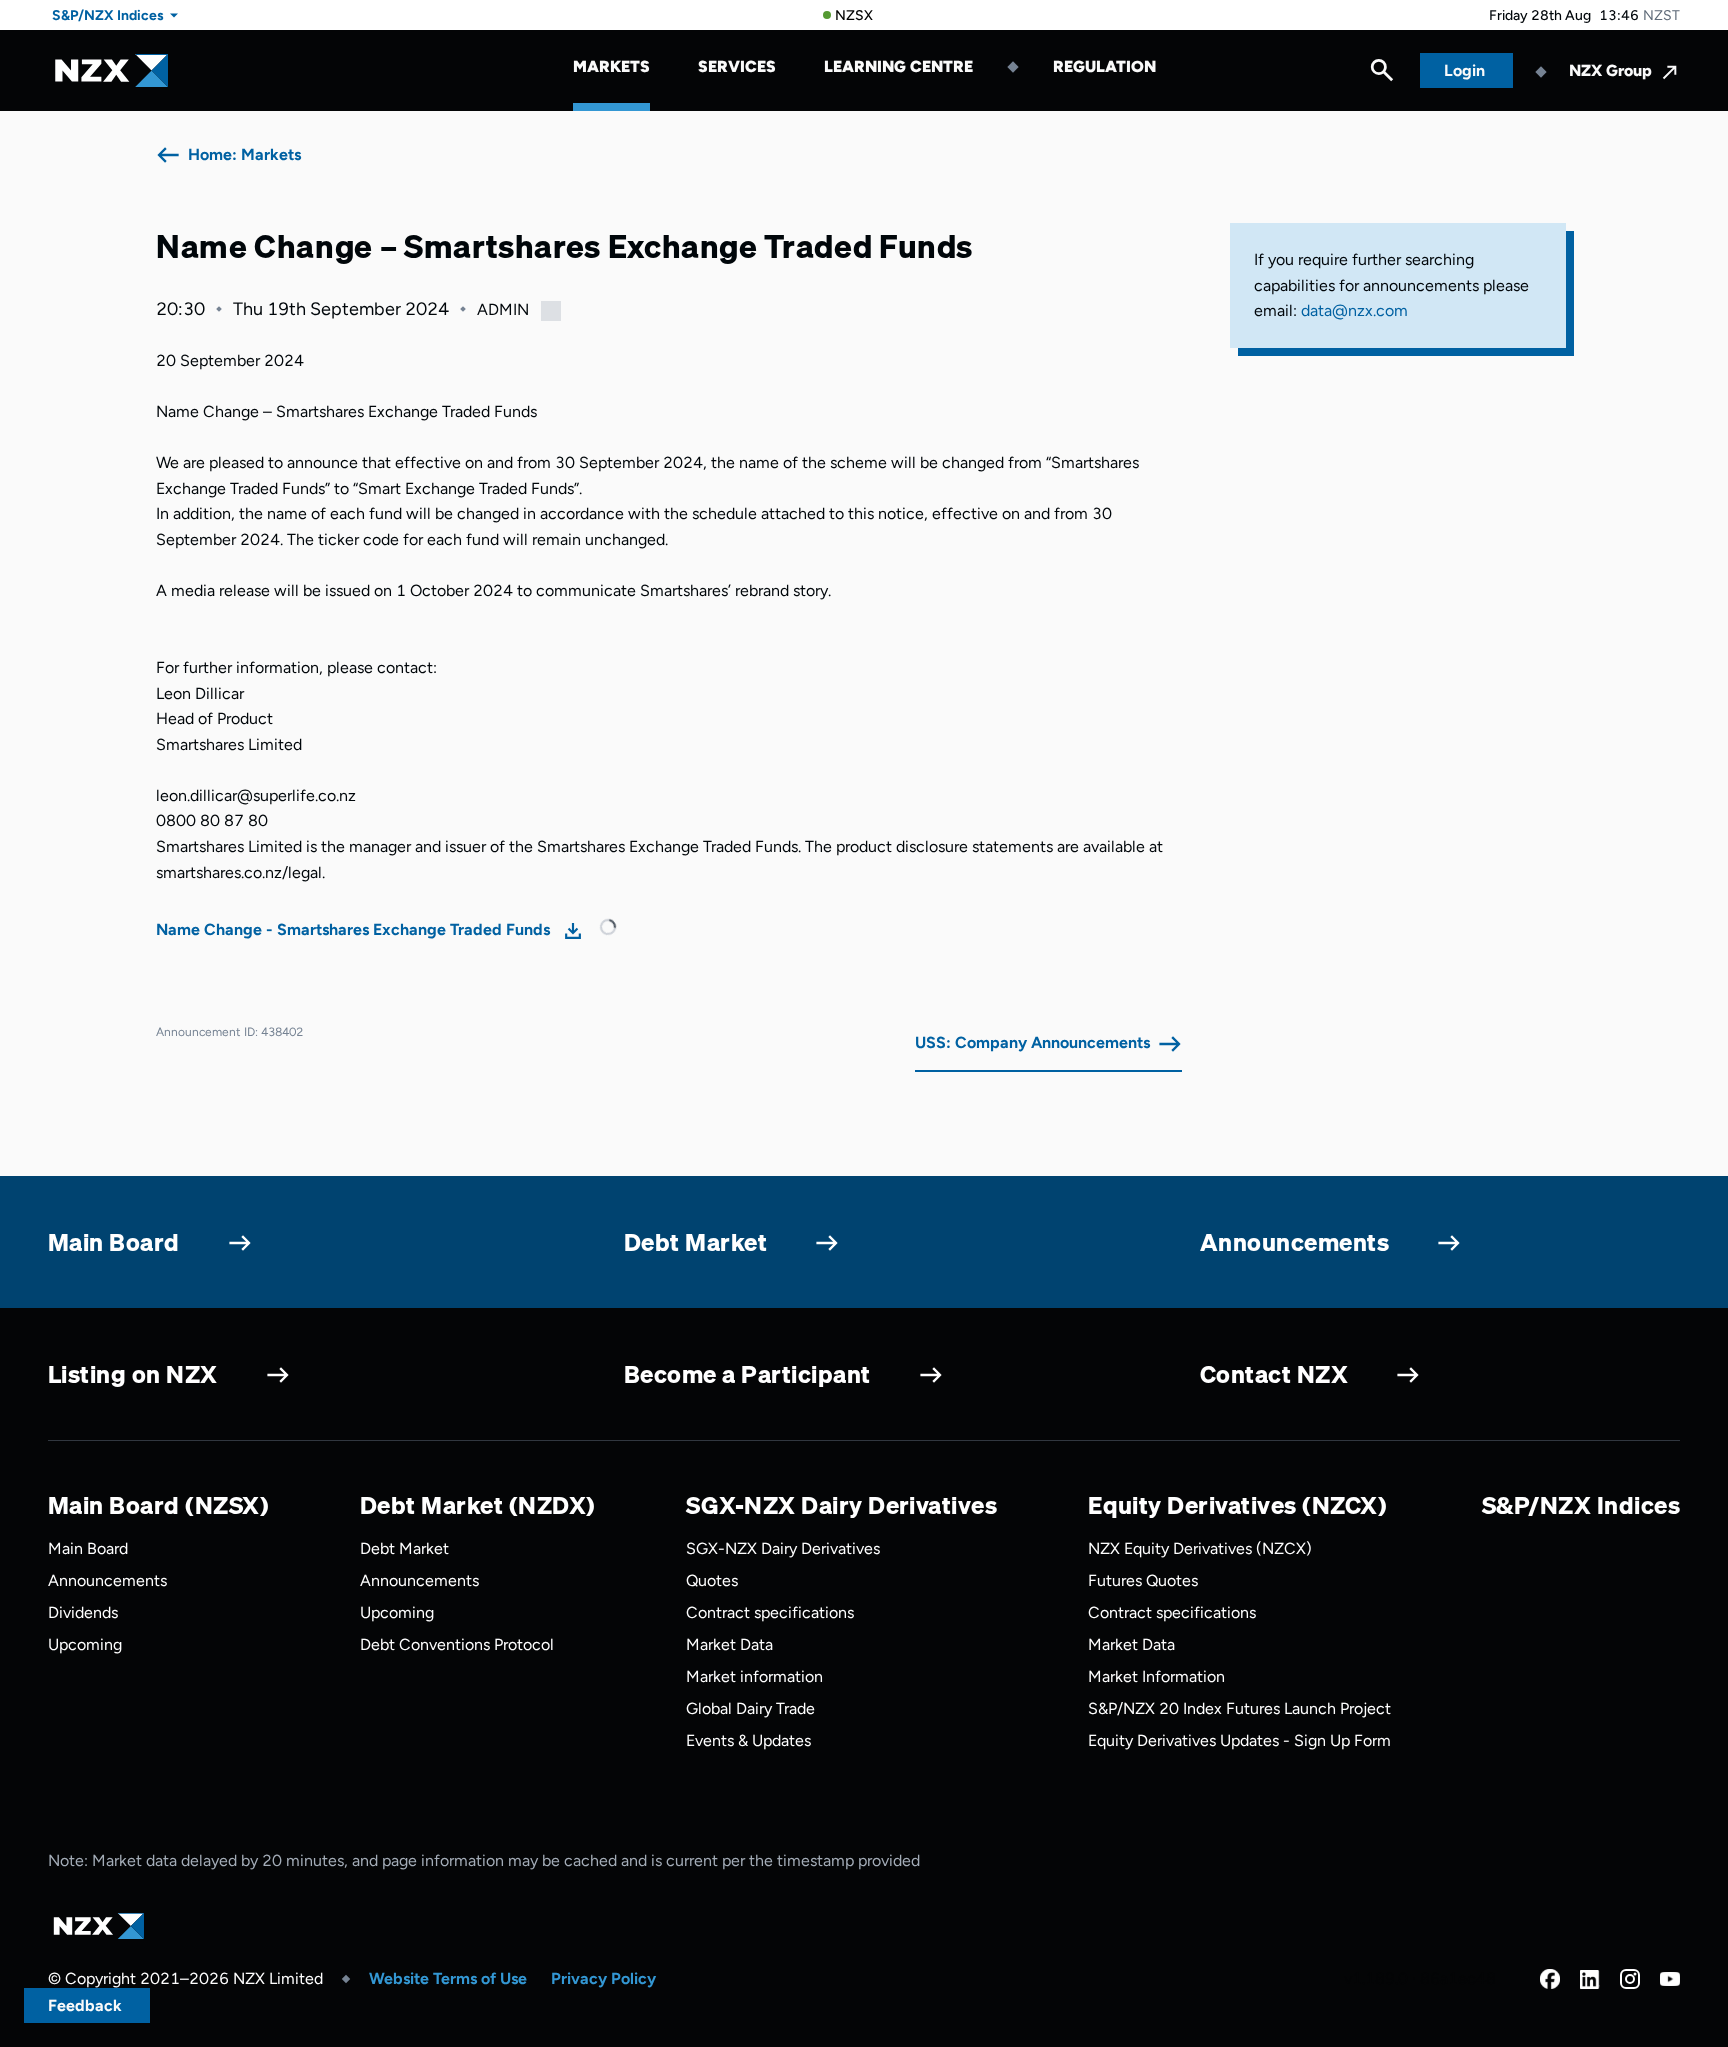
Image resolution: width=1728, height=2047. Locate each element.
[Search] (1382, 75)
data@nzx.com (1354, 310)
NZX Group (1610, 70)
